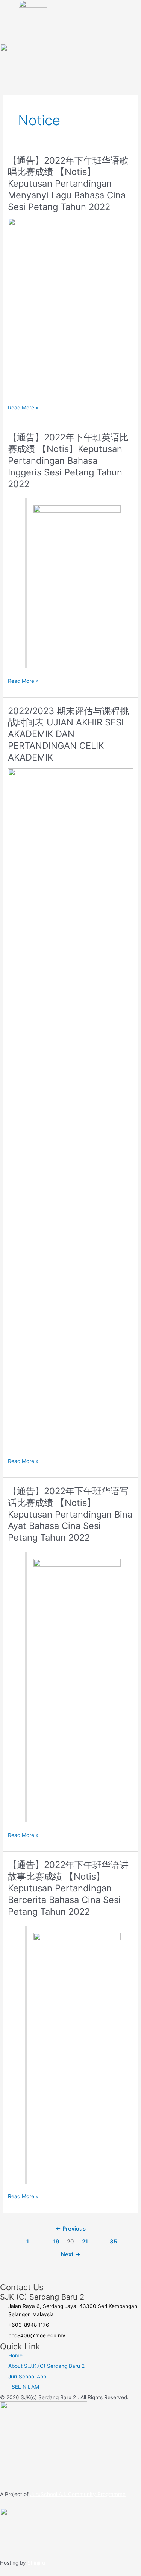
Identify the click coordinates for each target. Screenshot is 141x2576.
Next (71, 2254)
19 (56, 2242)
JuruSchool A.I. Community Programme (78, 2494)
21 (85, 2242)
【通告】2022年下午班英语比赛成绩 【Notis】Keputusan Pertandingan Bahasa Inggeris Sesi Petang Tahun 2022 (68, 460)
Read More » (23, 407)
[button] (114, 31)
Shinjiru (36, 2563)
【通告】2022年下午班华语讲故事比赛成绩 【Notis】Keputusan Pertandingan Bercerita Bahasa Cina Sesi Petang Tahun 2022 (68, 1888)
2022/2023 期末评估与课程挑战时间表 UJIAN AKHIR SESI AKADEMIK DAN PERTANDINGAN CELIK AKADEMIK (68, 734)
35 (113, 2242)
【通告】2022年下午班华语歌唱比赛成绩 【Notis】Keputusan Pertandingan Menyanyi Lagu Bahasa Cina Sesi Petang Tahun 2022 (68, 184)
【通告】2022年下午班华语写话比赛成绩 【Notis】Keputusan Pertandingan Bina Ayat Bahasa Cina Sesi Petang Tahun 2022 (70, 1514)
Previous (71, 2229)
